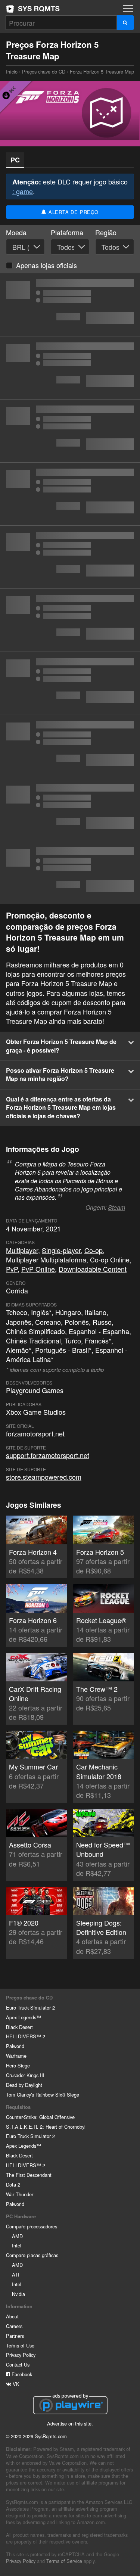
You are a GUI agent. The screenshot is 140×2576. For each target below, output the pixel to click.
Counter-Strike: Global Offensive (40, 2117)
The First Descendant (29, 2175)
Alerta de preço (73, 212)
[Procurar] (125, 23)
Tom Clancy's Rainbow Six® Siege (43, 2095)
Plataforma (67, 232)
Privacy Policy (21, 2355)
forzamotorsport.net (35, 1433)
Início (33, 9)
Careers (14, 2326)
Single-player (61, 1250)
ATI (16, 2274)
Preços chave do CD (44, 72)
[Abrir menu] (128, 8)
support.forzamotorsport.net (48, 1455)
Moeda (16, 232)
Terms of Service (64, 2561)
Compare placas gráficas (32, 2255)
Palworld (15, 2046)
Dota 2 (13, 2185)
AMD (17, 2236)
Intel (17, 2245)
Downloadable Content (93, 1269)
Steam (116, 1207)
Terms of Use (20, 2345)
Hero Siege (18, 2065)
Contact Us (18, 2364)
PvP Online (38, 1269)
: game (23, 191)
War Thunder (20, 2194)
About (12, 2316)
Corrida (17, 1290)
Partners (15, 2336)
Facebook (21, 2374)
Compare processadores (32, 2226)
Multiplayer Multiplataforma (46, 1259)
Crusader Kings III (25, 2075)
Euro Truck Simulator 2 (30, 2008)
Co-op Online (110, 1259)
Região (106, 232)
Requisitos (18, 2107)
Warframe (16, 2056)
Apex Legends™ (24, 2017)
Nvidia (18, 2294)
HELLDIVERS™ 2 (26, 2036)
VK (15, 2384)
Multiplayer (22, 1250)
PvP (12, 1269)
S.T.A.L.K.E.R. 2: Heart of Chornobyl (46, 2127)
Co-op (94, 1250)
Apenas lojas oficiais (46, 265)
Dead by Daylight (24, 2085)
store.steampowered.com (44, 1477)
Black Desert (19, 2027)
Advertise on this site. (70, 2423)
